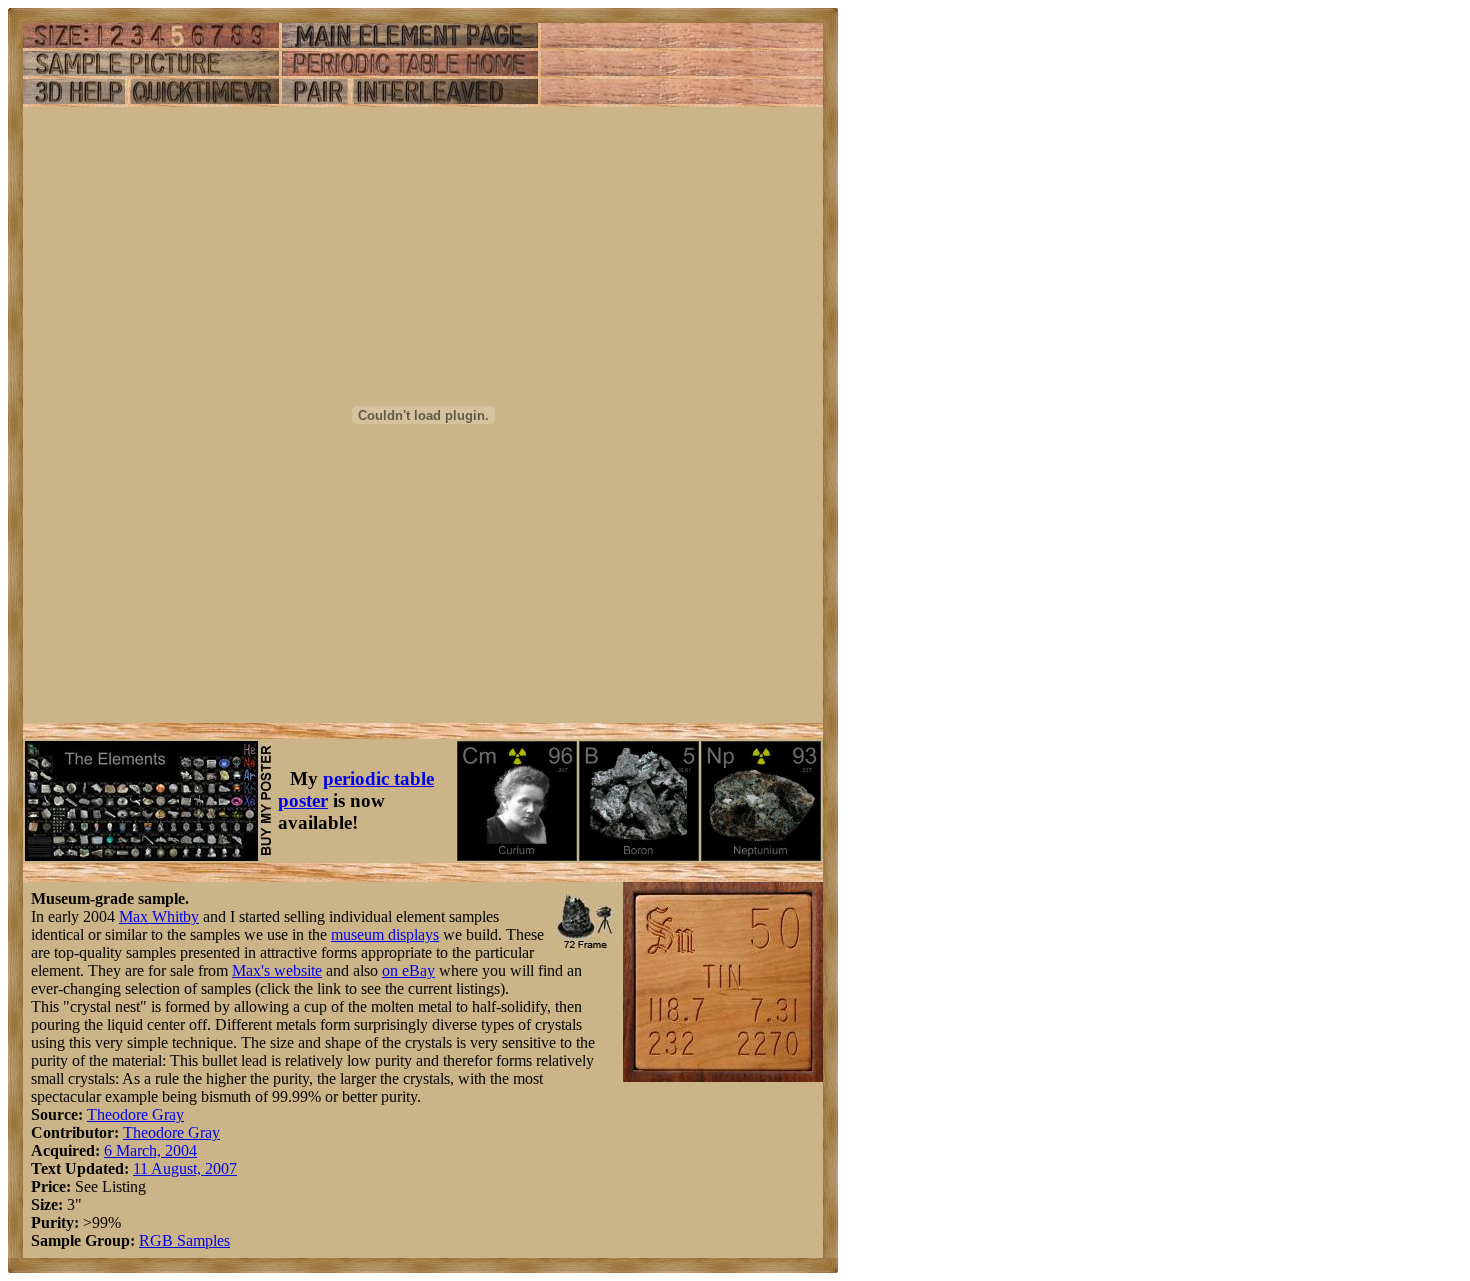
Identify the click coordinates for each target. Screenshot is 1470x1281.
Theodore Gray (135, 1114)
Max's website (277, 970)
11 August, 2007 (185, 1168)
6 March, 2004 (150, 1150)
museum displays (385, 934)
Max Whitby (159, 916)
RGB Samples (184, 1240)
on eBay (408, 970)
